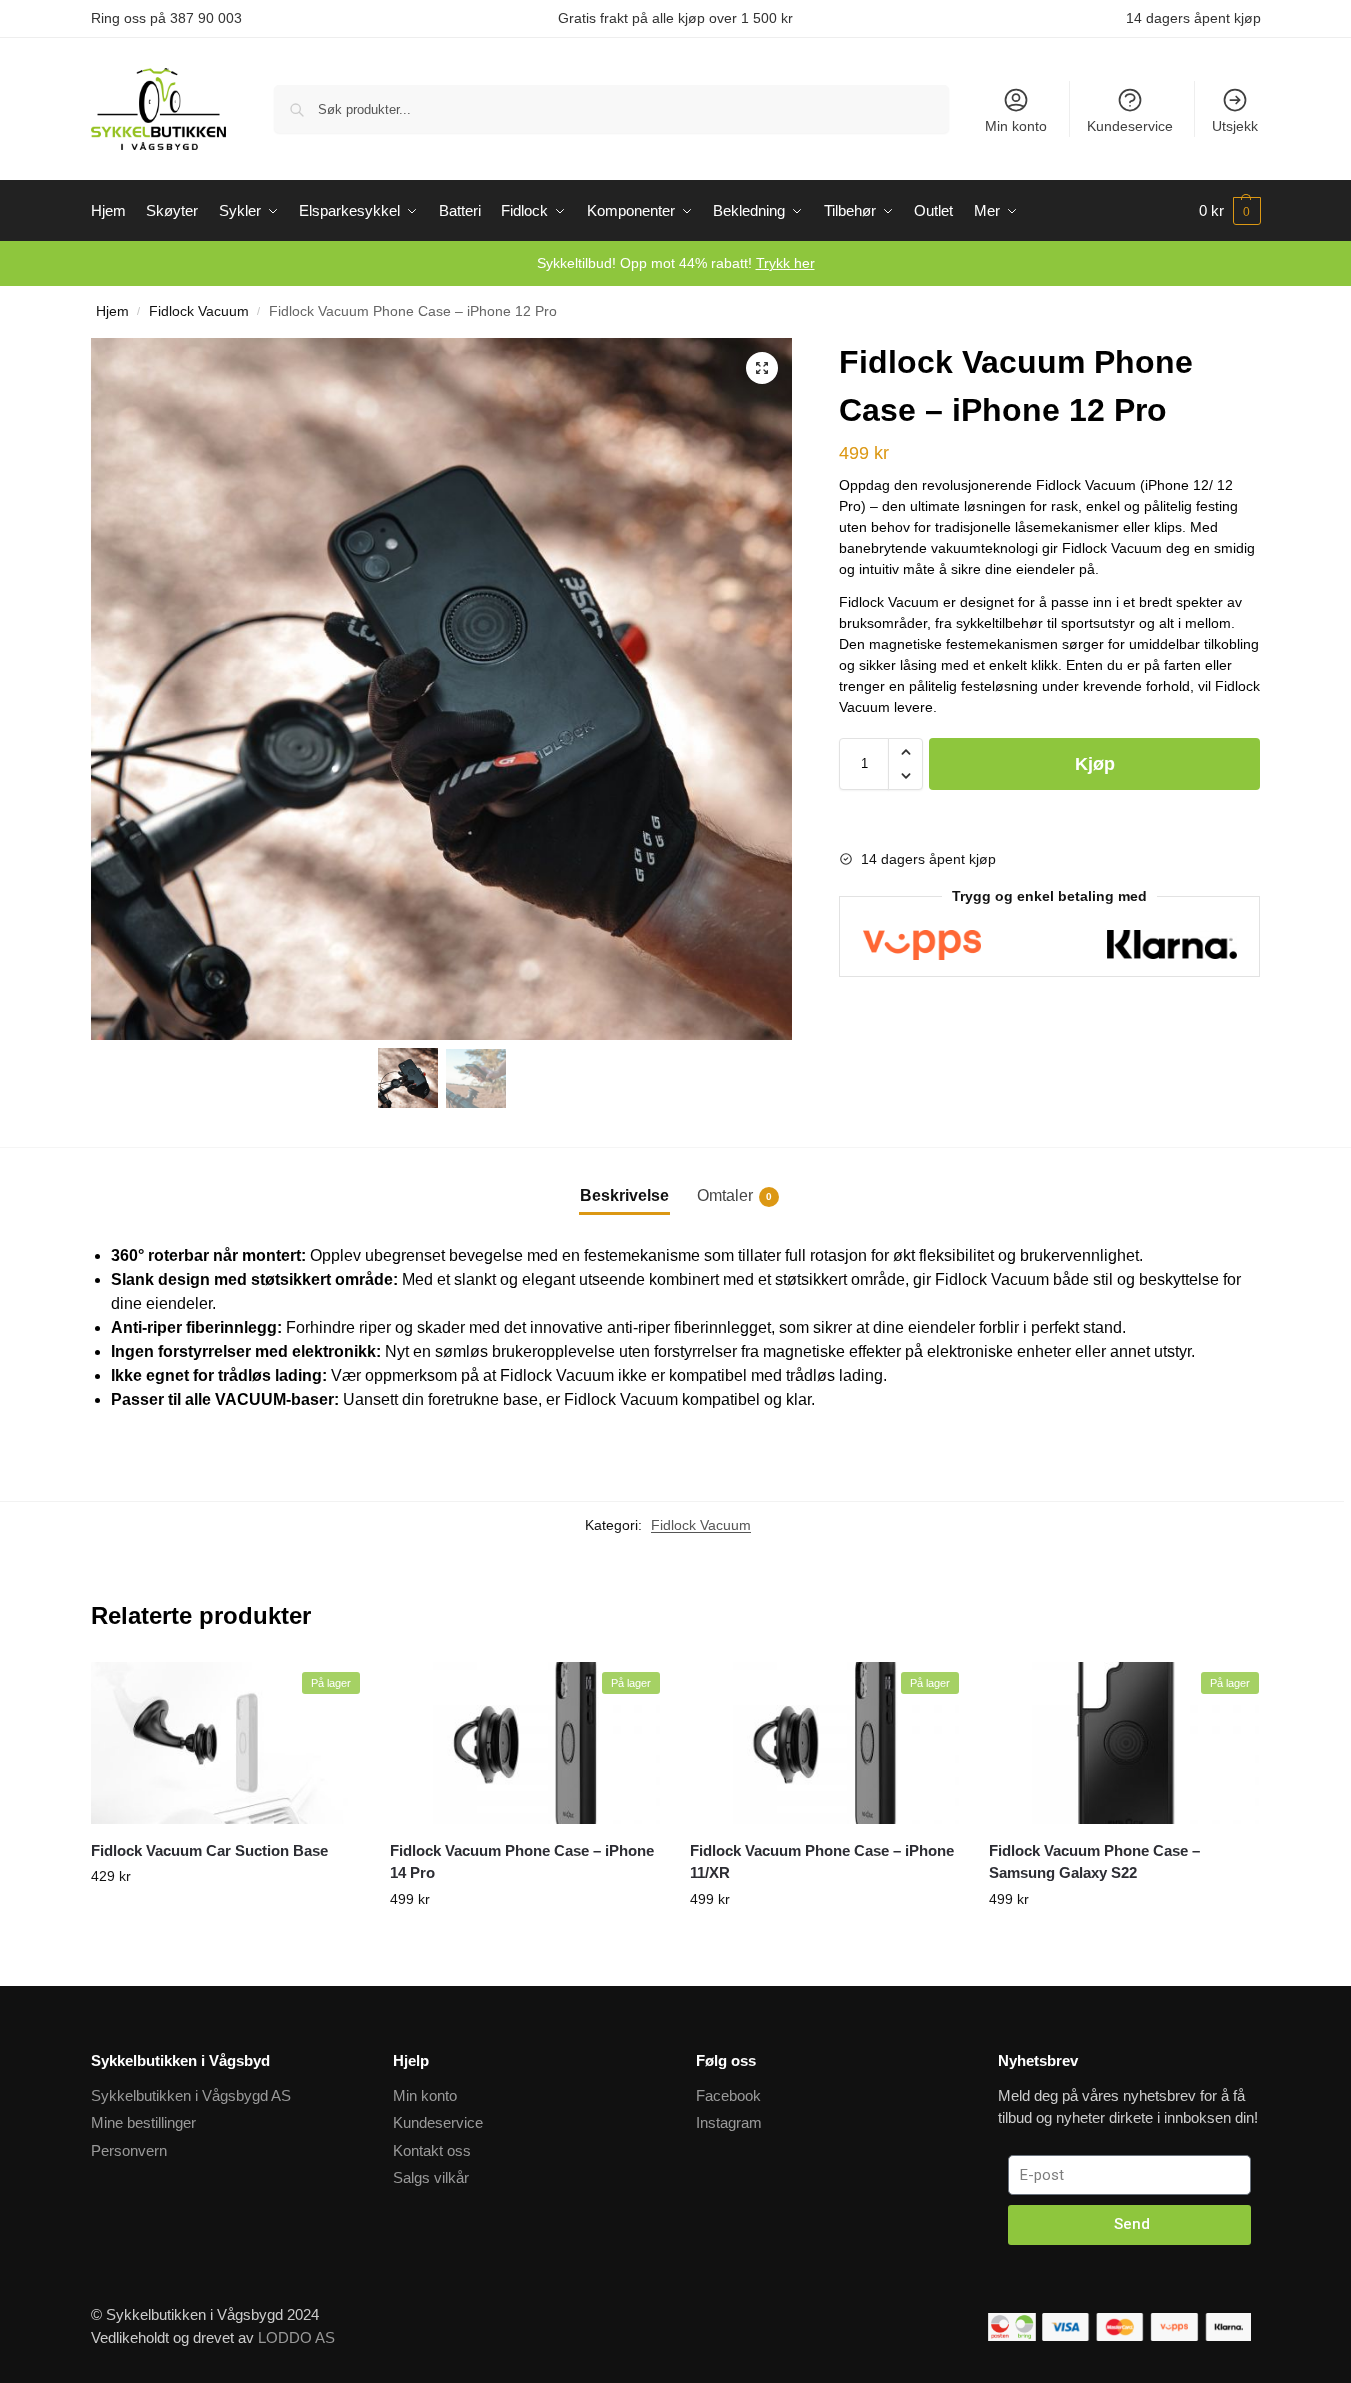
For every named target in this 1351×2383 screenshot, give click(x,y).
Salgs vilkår (431, 2177)
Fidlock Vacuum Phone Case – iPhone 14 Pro (522, 1862)
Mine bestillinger (143, 2122)
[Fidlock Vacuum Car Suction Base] (226, 1743)
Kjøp (1095, 764)
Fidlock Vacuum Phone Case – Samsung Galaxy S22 (1094, 1862)
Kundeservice (1130, 126)
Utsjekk (1235, 126)
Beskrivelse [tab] (624, 1195)
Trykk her (785, 263)
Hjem (112, 311)
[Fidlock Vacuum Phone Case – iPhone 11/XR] (825, 1743)
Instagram (729, 2122)
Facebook (728, 2095)
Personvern (129, 2150)
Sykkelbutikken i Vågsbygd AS (191, 2095)
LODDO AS (296, 2337)
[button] (762, 368)
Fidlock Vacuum (199, 311)
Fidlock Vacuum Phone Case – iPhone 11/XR (822, 1862)
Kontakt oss (432, 2150)
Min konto (1016, 126)
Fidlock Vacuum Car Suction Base (209, 1850)
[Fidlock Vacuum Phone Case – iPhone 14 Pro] (525, 1743)
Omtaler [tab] (734, 1195)
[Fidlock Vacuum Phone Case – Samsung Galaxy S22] (1124, 1743)
